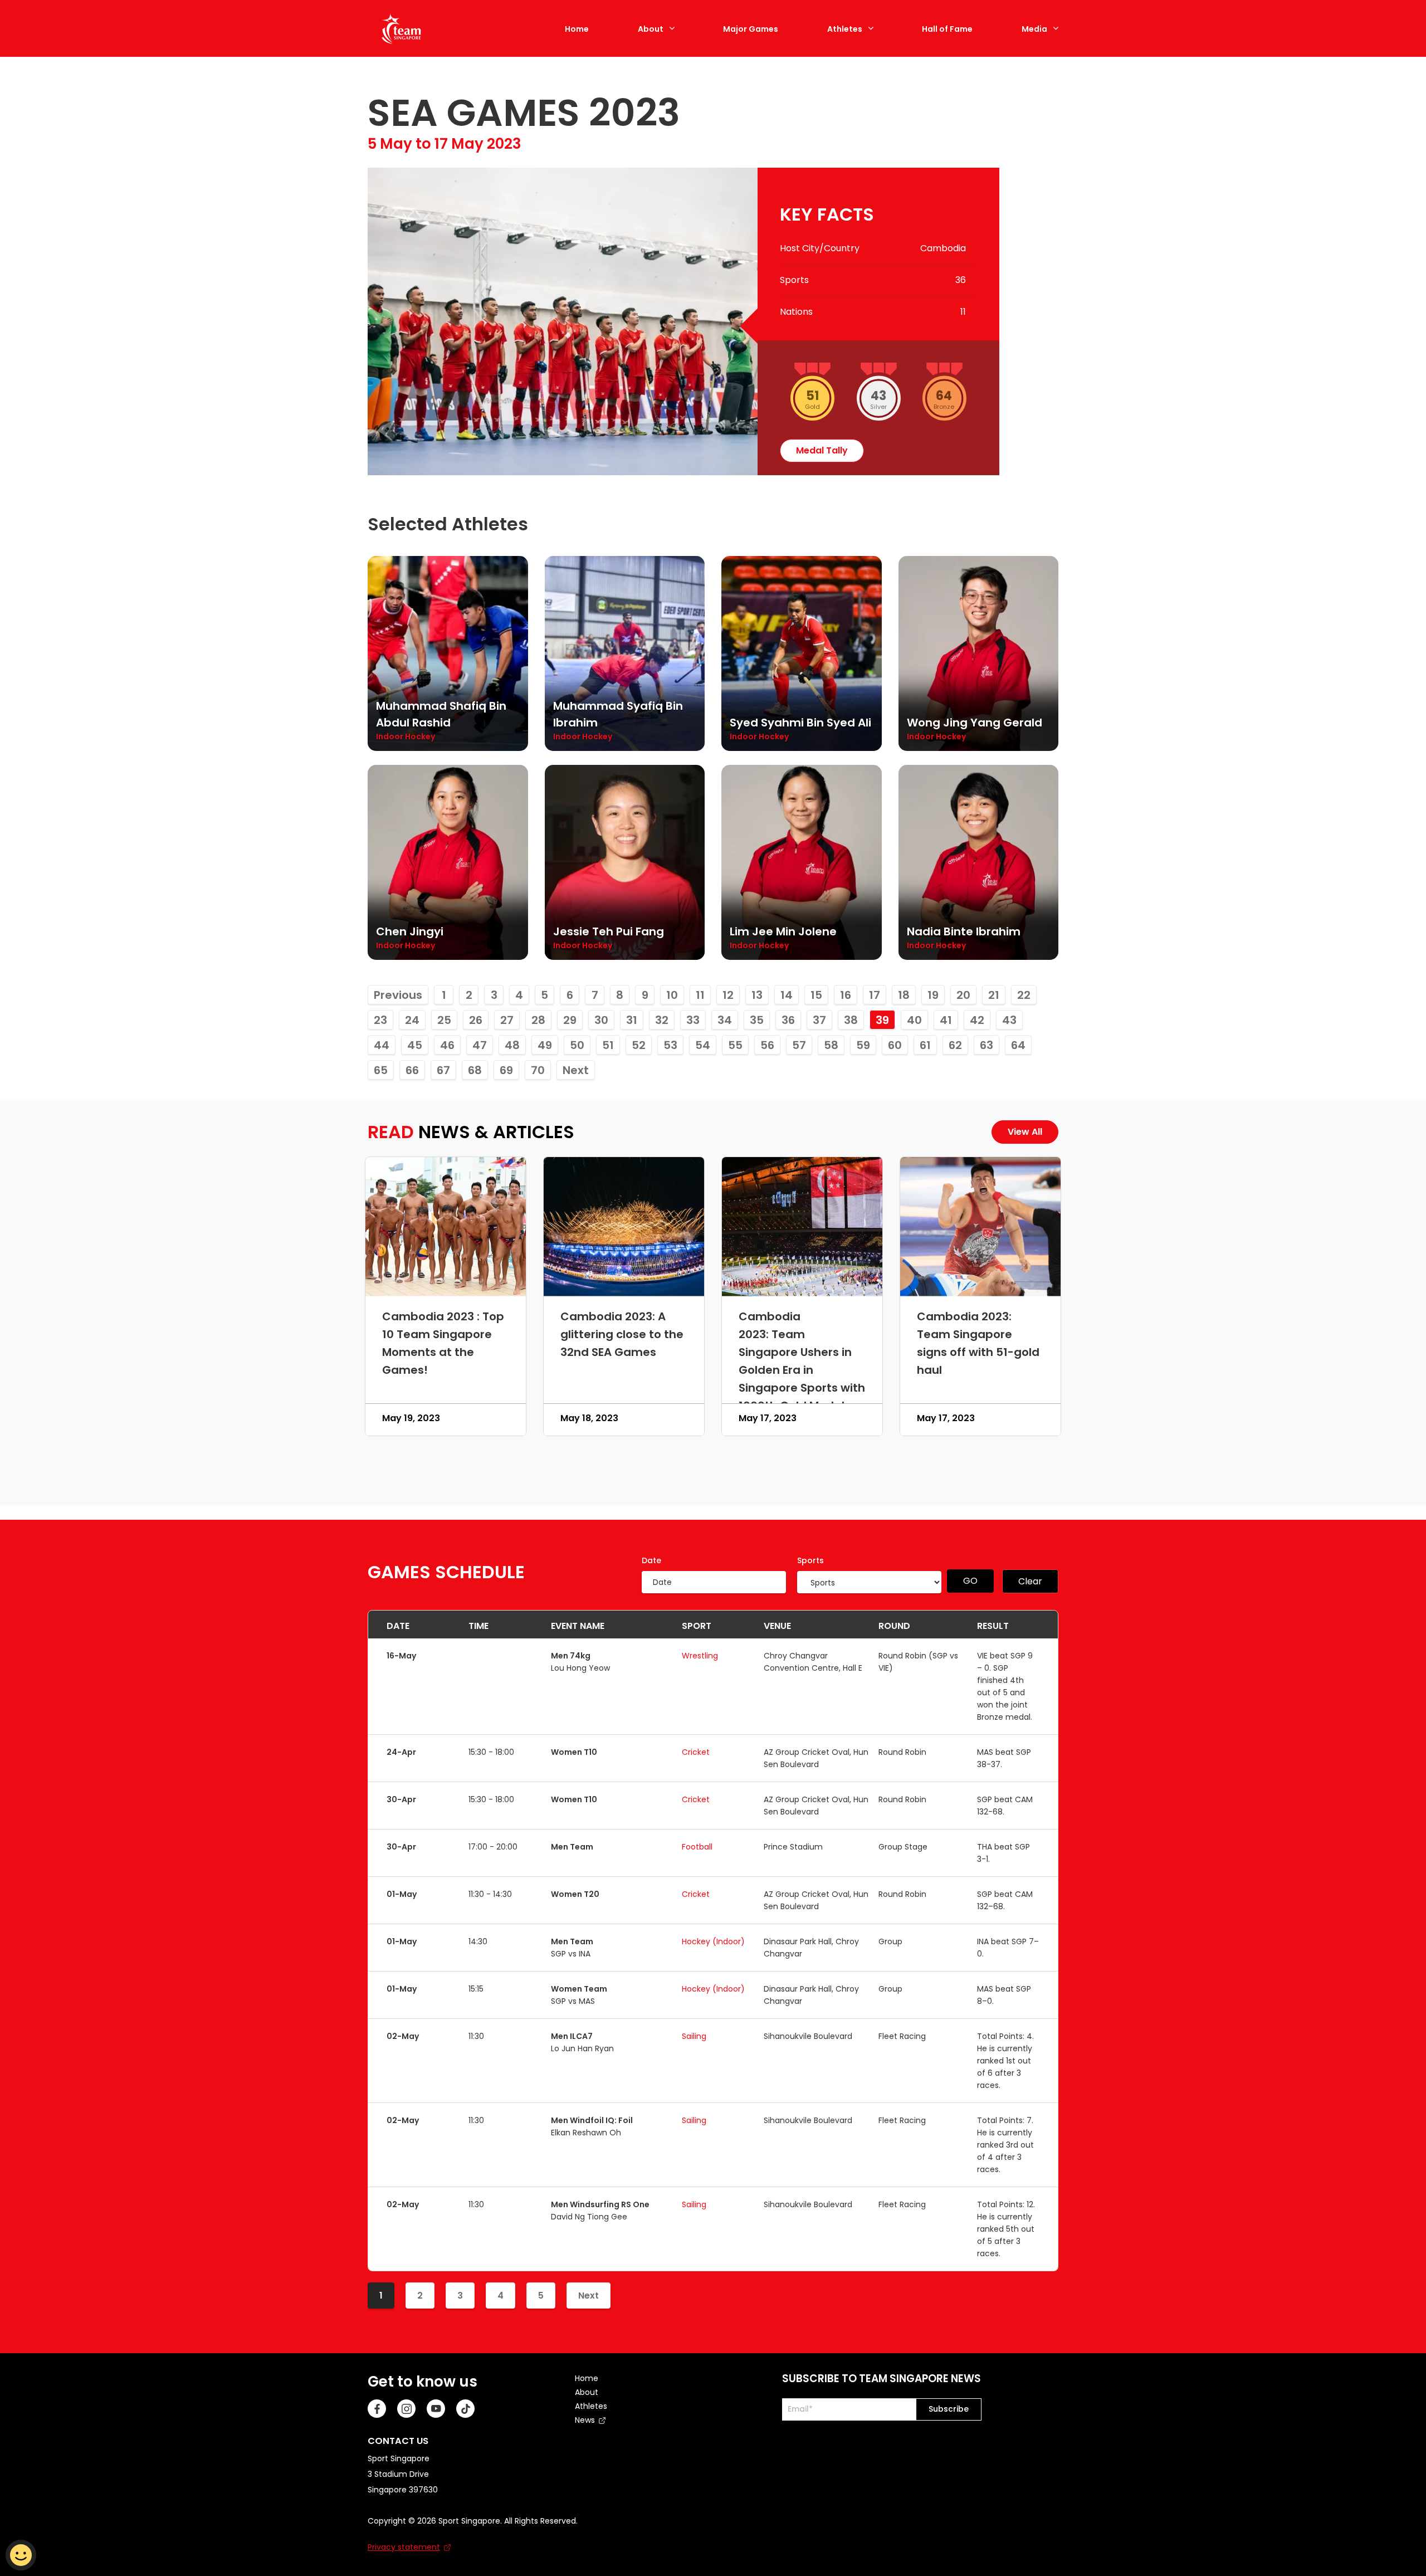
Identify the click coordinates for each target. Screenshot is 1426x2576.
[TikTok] (465, 2409)
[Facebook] (377, 2409)
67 (443, 1070)
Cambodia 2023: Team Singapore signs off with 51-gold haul (978, 1343)
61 (925, 1045)
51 (608, 1045)
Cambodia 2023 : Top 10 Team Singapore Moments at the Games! (443, 1343)
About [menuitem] (587, 2392)
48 (512, 1045)
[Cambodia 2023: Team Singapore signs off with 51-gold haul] (980, 1227)
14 (787, 995)
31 (632, 1020)
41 (946, 1020)
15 (816, 995)
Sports (810, 1560)
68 (475, 1070)
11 (700, 995)
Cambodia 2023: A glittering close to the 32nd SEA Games (622, 1334)
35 (757, 1020)
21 (994, 995)
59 (863, 1045)
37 (819, 1020)
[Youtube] (436, 2409)
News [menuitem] (585, 2420)
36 (788, 1020)
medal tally (822, 450)
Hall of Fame (947, 29)
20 (963, 995)
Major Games (751, 29)
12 (728, 995)
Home (577, 29)
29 (570, 1020)
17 (875, 995)
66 (412, 1070)
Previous (398, 995)
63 (987, 1045)
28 (538, 1020)
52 (639, 1045)
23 (380, 1020)
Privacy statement (404, 2547)
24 (412, 1020)
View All (1025, 1132)
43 (1009, 1020)
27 (507, 1020)
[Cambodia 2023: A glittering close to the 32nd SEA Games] (624, 1227)
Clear (1030, 1581)
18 (904, 995)
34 (725, 1020)
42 (977, 1020)
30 (601, 1020)
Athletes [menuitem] (591, 2406)
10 (672, 995)
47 (480, 1045)
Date (651, 1560)
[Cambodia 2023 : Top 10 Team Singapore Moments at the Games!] (446, 1227)
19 (933, 995)
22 (1024, 995)
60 (895, 1045)
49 (545, 1045)
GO (970, 1581)
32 (662, 1020)
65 (381, 1070)
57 (799, 1045)
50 (577, 1045)
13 (757, 995)
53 (670, 1045)
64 (1018, 1045)
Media (1034, 29)
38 (851, 1020)
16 (846, 995)
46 (447, 1045)
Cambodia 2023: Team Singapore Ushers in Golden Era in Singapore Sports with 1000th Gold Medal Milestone (802, 1370)
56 (767, 1045)
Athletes (845, 29)
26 (476, 1020)
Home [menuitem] (587, 2378)
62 (955, 1045)
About (651, 29)
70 (538, 1070)
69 (506, 1070)
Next (576, 1070)
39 (882, 1020)
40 (914, 1020)
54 (703, 1045)
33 (693, 1020)
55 (735, 1045)
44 (382, 1045)
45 (415, 1045)
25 (444, 1020)
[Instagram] (406, 2409)
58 (831, 1045)
